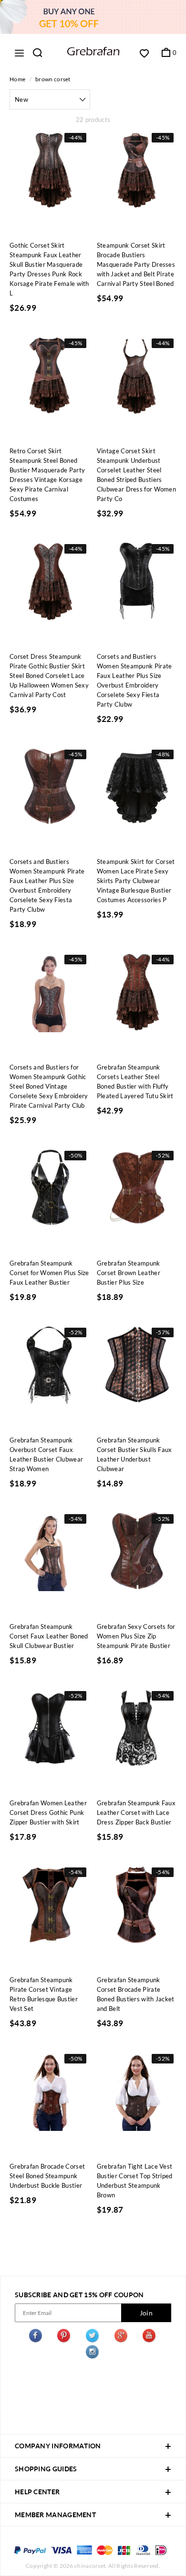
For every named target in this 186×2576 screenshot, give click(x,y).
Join (146, 2313)
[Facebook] (36, 2337)
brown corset (53, 79)
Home (17, 79)
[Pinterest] (64, 2337)
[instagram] (93, 2353)
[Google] (122, 2337)
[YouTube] (150, 2337)
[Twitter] (93, 2337)
